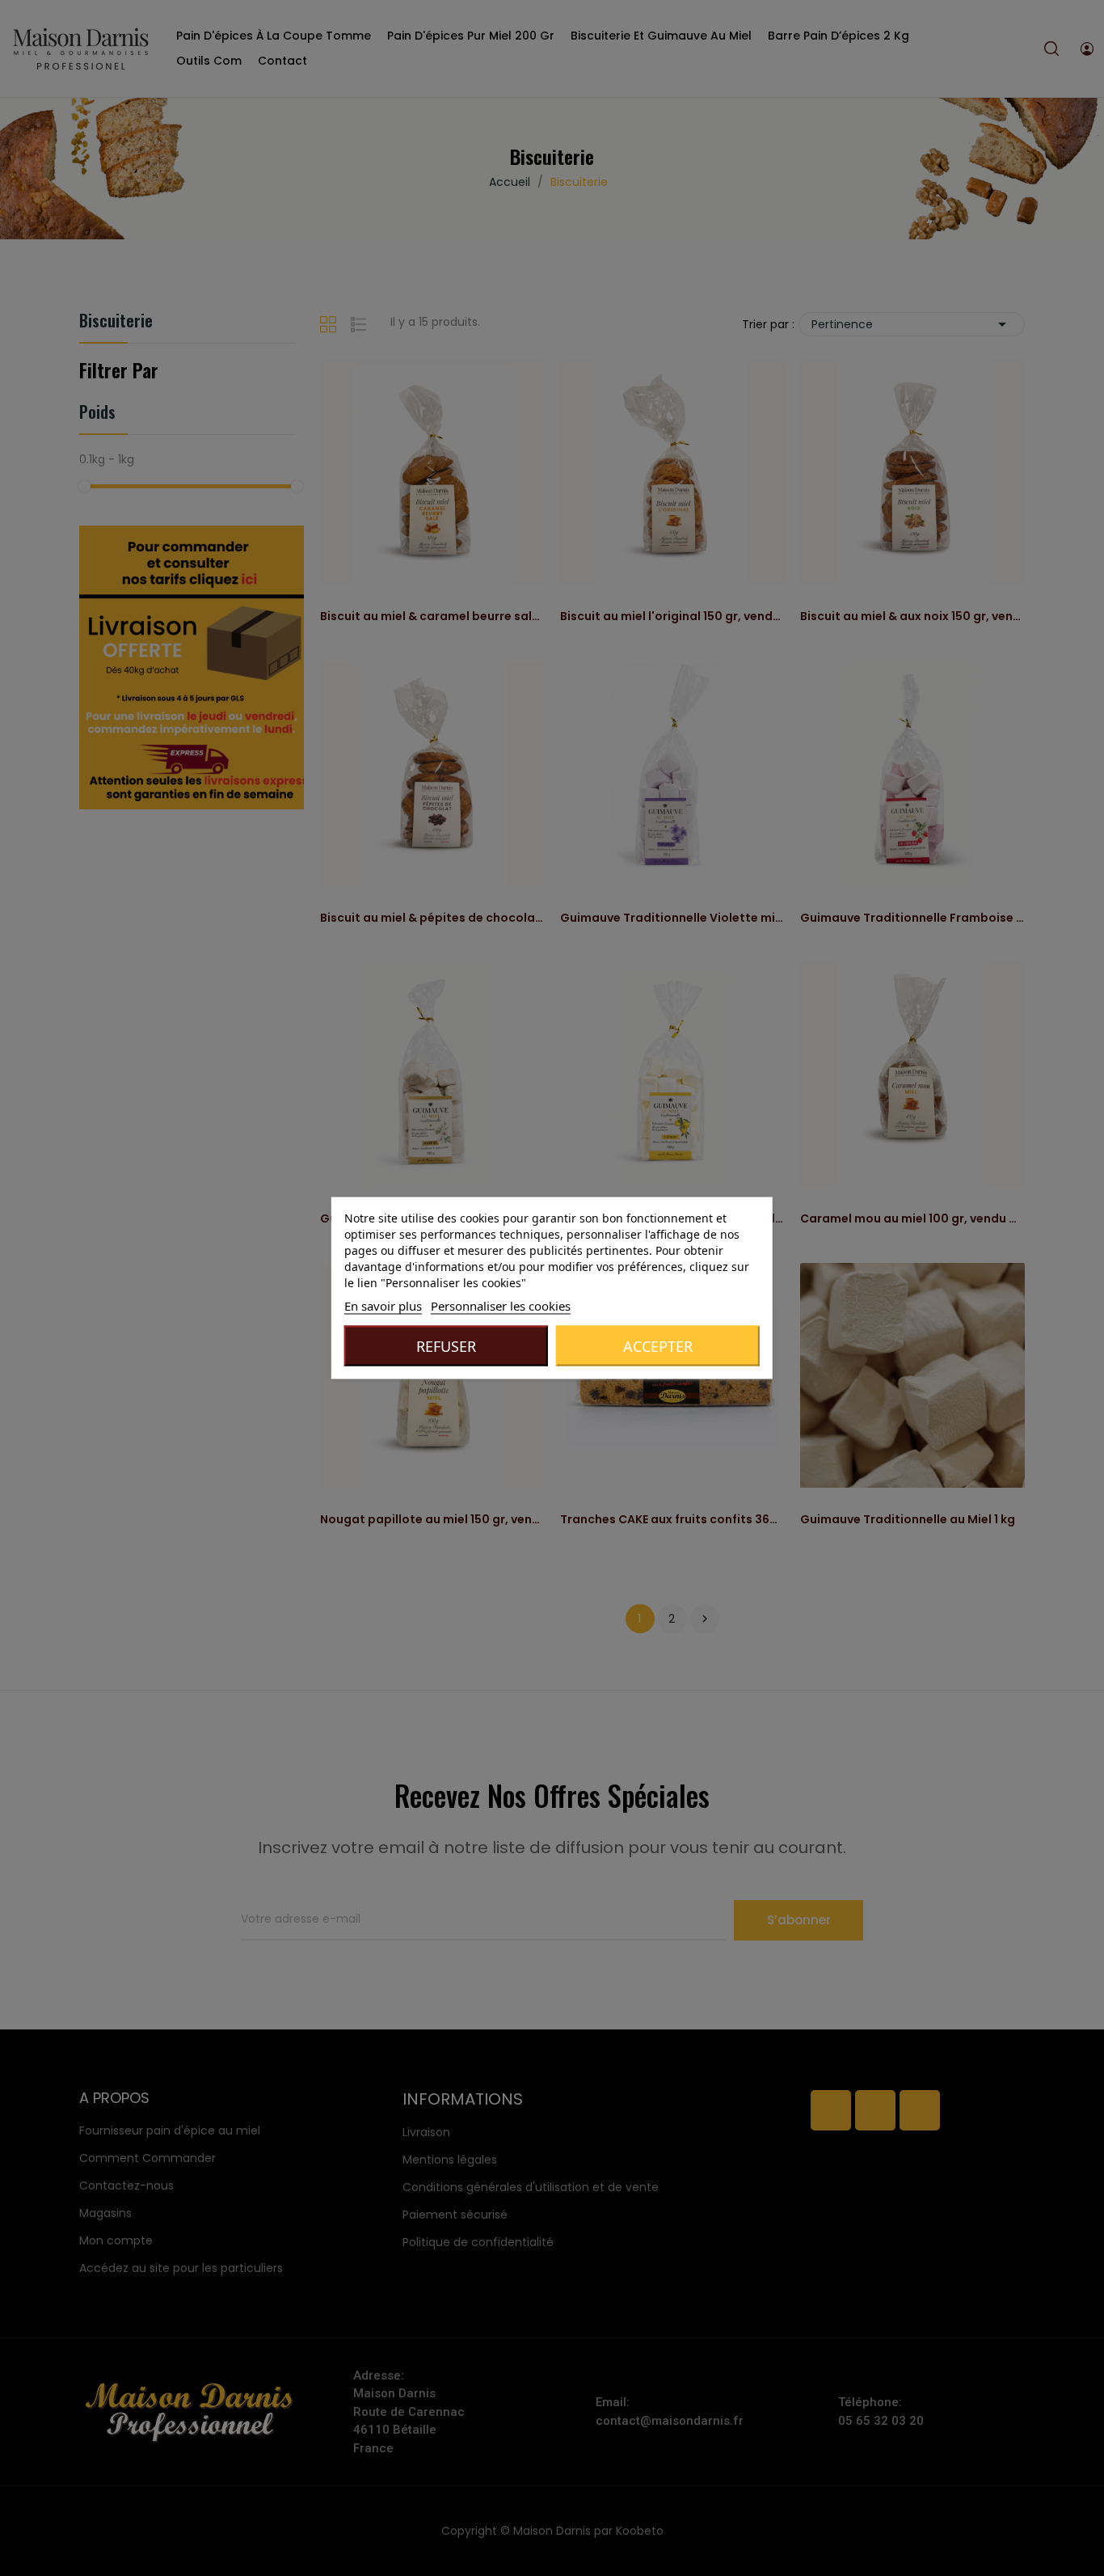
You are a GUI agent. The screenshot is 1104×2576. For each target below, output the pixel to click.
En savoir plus (383, 1306)
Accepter (658, 1346)
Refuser (446, 1346)
